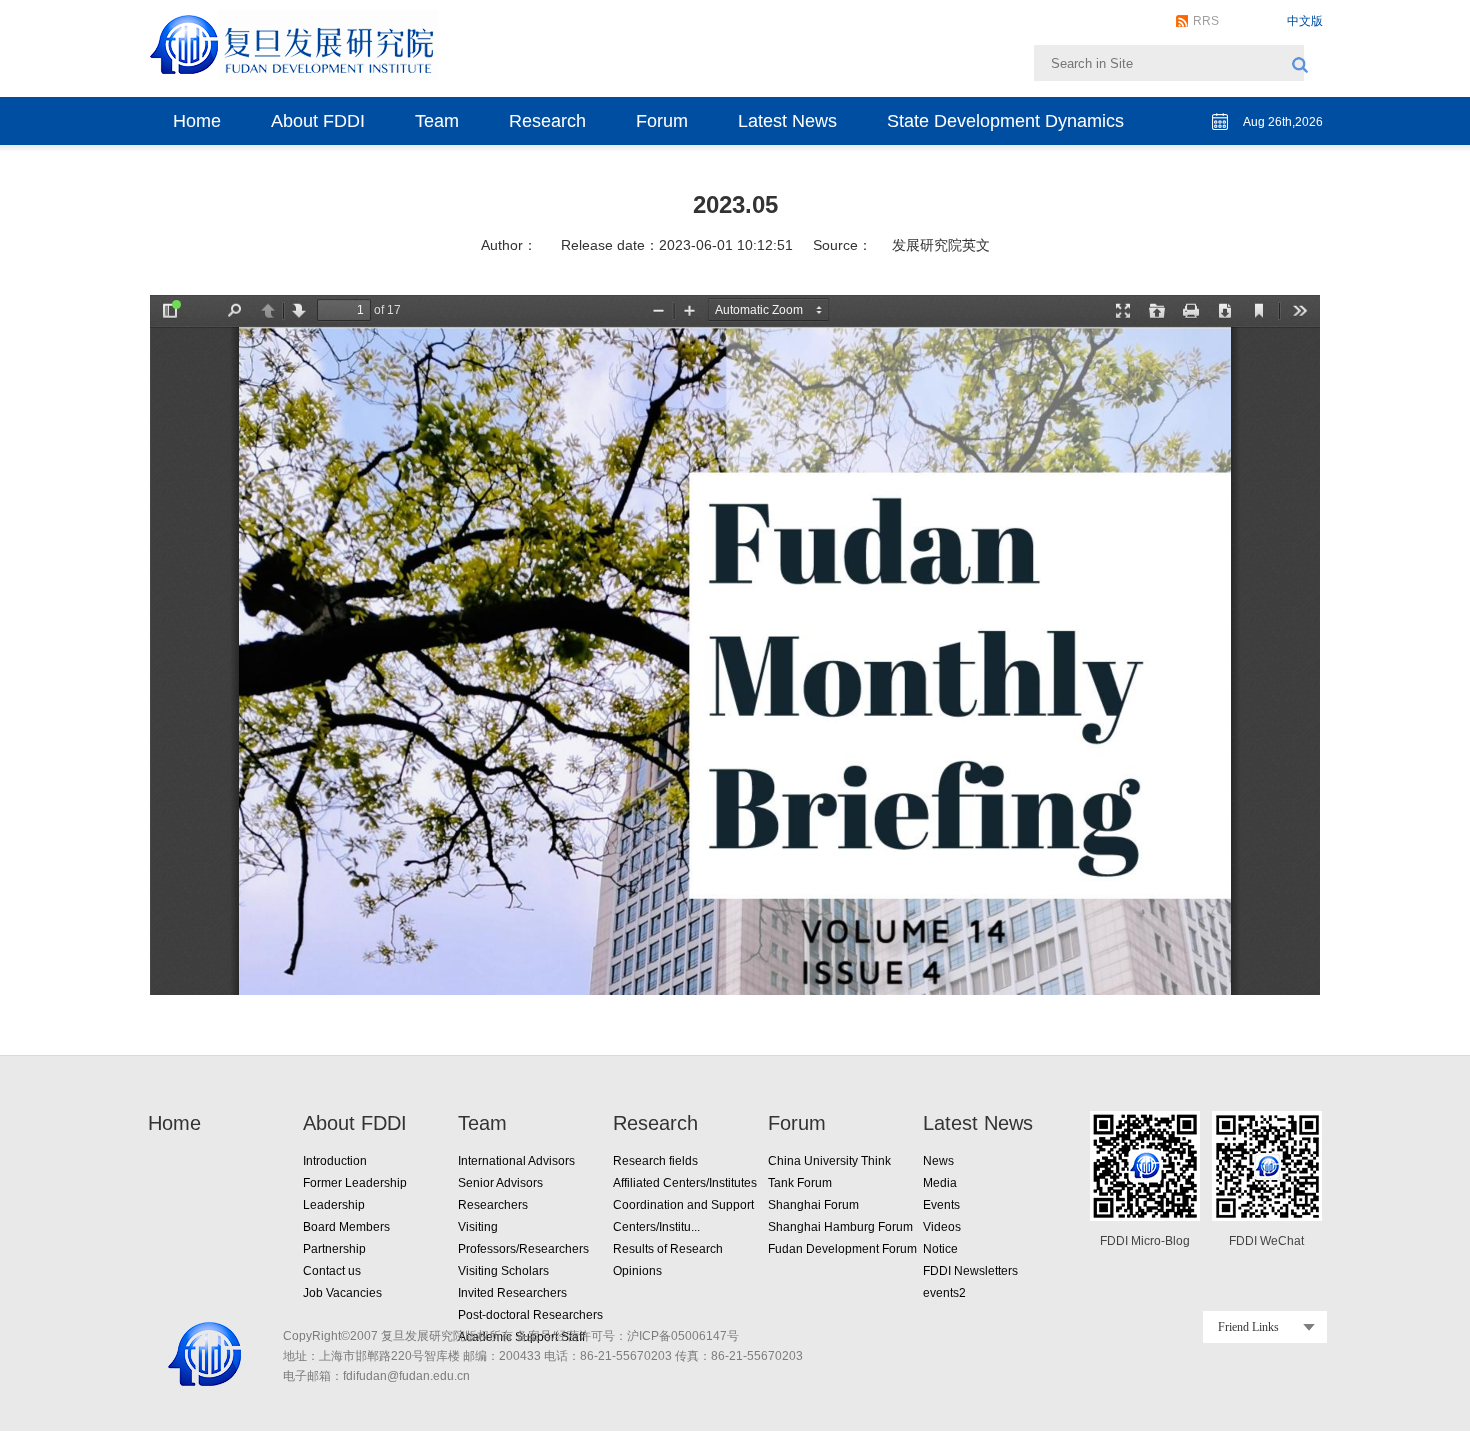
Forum (662, 121)
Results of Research (668, 1249)
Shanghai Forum (813, 1205)
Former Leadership (355, 1183)
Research (547, 121)
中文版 (1305, 21)
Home (197, 121)
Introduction (335, 1161)
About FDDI (318, 121)
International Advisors (516, 1161)
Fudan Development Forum (842, 1249)
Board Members (346, 1227)
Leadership (334, 1205)
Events (941, 1205)
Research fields (655, 1161)
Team (437, 121)
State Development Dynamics (1005, 121)
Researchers (493, 1205)
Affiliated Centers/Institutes (685, 1183)
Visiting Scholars (503, 1271)
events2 (944, 1293)
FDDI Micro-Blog (1145, 1241)
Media (940, 1183)
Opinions (637, 1271)
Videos (942, 1227)
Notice (940, 1249)
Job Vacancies (342, 1293)
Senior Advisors (500, 1183)
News (938, 1161)
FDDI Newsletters (970, 1271)
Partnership (334, 1249)
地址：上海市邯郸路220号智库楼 (371, 1356)
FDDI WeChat (1266, 1241)
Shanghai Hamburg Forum (840, 1227)
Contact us (332, 1271)
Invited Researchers (512, 1293)
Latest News (787, 121)
